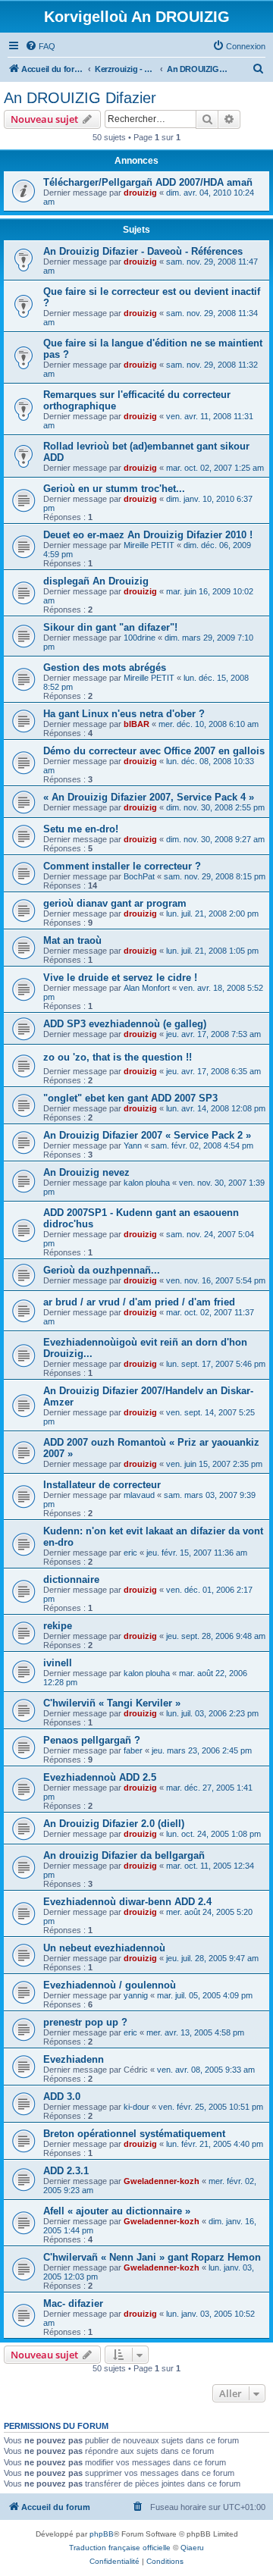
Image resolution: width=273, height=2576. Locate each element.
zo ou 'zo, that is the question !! (118, 1057)
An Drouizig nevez (86, 1172)
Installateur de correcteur (102, 1485)
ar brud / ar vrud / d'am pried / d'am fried (139, 1302)
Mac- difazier (73, 2303)
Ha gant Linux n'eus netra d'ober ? (124, 714)
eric (130, 1553)
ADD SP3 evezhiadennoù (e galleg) (125, 1024)
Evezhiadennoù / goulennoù (110, 1985)
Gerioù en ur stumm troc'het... (114, 489)
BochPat (139, 876)
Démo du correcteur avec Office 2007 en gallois (154, 751)
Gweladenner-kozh (162, 2181)
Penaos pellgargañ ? (92, 1740)
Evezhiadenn (74, 2059)
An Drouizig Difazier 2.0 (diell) (114, 1824)
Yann (133, 1145)
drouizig (140, 193)
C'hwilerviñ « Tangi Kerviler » (112, 1703)
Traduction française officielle (120, 2548)
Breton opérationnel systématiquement (134, 2134)
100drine (140, 638)
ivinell (58, 1663)
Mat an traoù (72, 940)
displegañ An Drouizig (96, 581)
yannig (136, 1995)
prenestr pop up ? (85, 2022)
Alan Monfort (147, 988)
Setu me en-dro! (81, 829)
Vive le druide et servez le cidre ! (120, 978)
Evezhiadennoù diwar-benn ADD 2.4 (127, 1902)
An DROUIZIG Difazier (80, 98)
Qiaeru (192, 2548)
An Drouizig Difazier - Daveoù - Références (143, 251)
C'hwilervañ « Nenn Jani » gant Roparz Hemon (152, 2257)
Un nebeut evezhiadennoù (104, 1948)
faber (133, 1750)
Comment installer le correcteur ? (122, 866)
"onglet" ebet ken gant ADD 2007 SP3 (130, 1098)
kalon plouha (147, 1183)
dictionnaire (71, 1579)
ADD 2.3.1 (66, 2171)
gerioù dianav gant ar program (115, 903)
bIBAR (136, 724)
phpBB (102, 2534)
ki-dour (136, 2107)
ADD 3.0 (62, 2097)
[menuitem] (40, 46)
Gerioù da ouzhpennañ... (102, 1270)
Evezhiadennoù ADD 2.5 (100, 1777)
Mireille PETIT (149, 545)
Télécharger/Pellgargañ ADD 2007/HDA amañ (148, 182)
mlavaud (139, 1495)
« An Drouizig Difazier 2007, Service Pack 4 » (149, 797)
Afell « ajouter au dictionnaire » (117, 2211)
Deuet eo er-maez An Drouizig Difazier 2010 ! (148, 535)
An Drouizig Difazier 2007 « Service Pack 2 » (147, 1135)
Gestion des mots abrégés (105, 668)
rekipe (58, 1626)
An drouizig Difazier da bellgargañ (124, 1855)
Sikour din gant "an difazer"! (110, 627)
